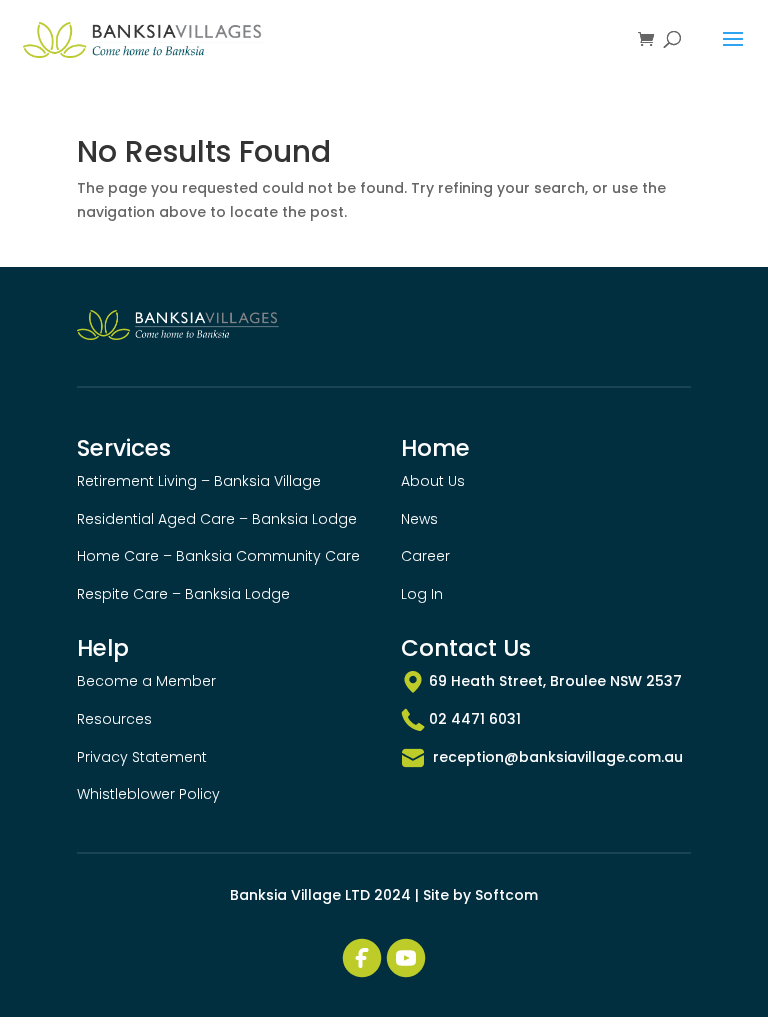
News (419, 519)
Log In (422, 594)
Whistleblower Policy (148, 794)
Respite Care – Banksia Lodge (183, 594)
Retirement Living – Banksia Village (199, 481)
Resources (114, 719)
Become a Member (146, 681)
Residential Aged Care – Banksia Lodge (217, 519)
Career (425, 556)
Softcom (506, 895)
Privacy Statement (142, 757)
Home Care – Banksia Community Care (218, 556)
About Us (433, 481)
